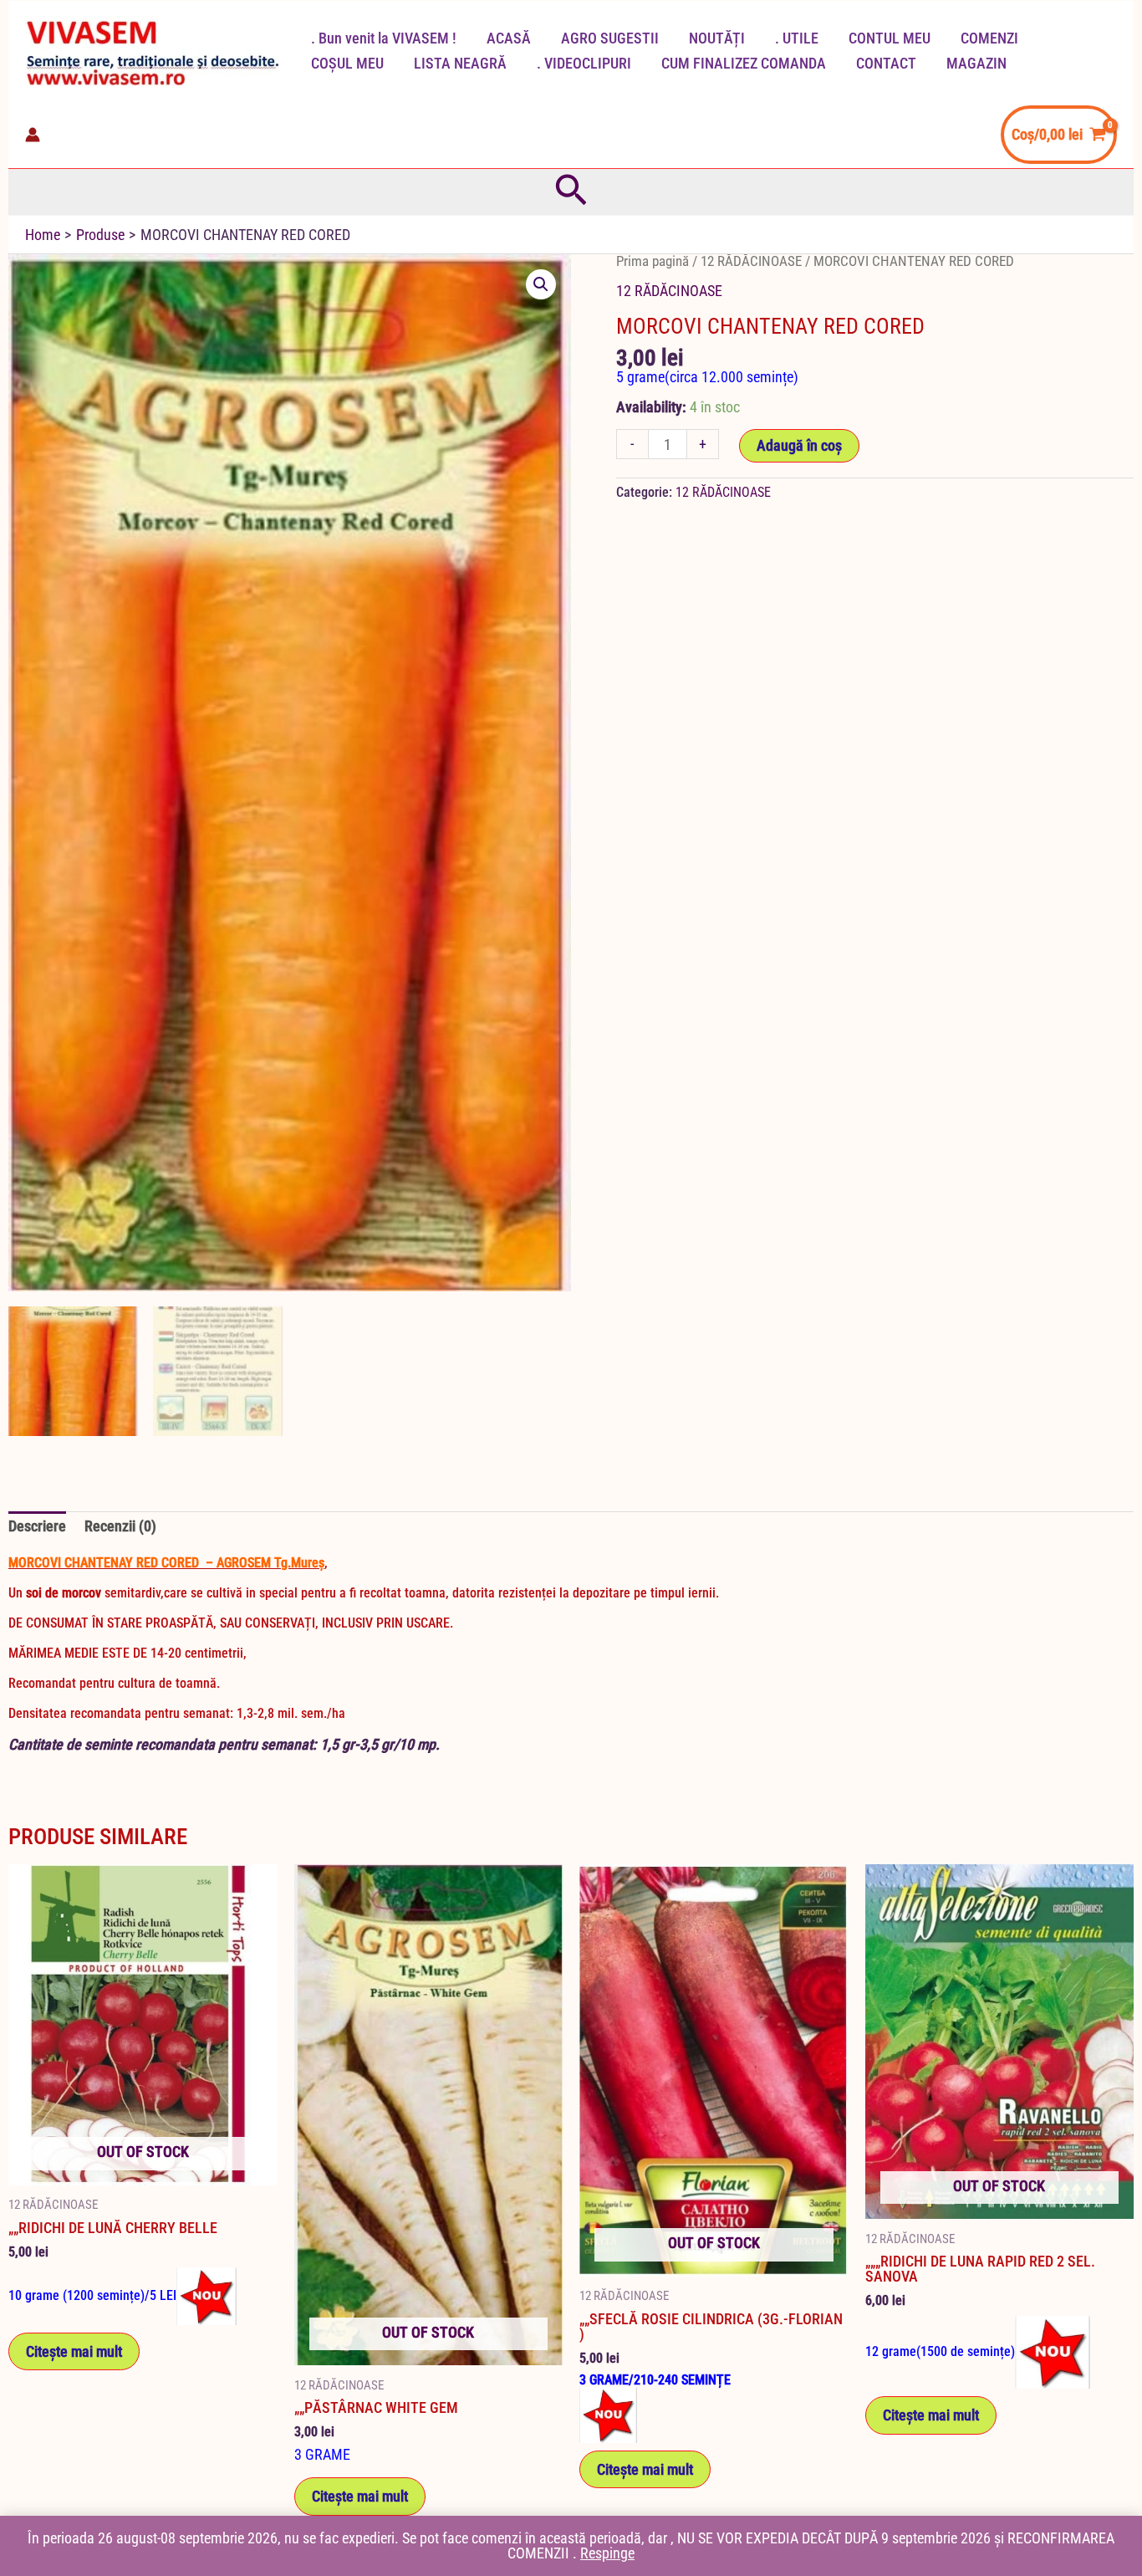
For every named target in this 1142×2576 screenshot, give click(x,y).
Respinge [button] (607, 2553)
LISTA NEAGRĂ (460, 63)
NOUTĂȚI (717, 38)
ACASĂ (509, 38)
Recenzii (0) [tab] (120, 1526)
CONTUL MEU (890, 38)
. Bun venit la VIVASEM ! (384, 38)
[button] (571, 192)
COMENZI (989, 38)
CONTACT (886, 63)
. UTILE (797, 38)
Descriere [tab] (37, 1526)
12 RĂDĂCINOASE (751, 261)
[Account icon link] (33, 135)
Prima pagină (653, 261)
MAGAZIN (976, 63)
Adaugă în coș (799, 445)
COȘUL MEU (347, 63)
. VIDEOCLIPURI (584, 63)
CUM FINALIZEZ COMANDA (744, 63)
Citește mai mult (74, 2351)
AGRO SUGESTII (610, 38)
